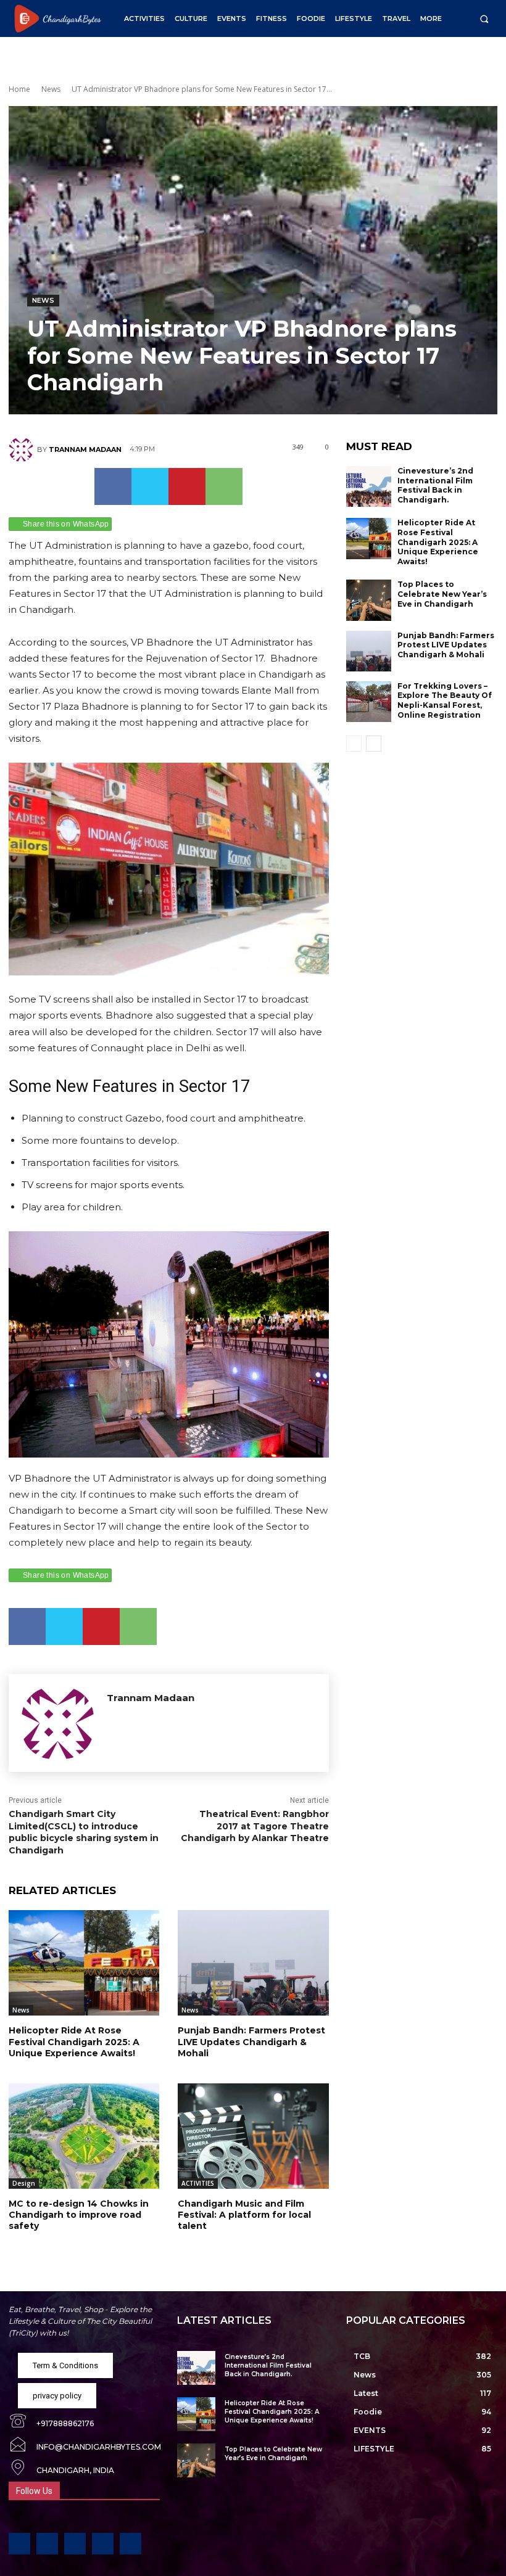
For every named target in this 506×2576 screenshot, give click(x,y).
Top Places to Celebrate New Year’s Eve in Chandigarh (442, 594)
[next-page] (374, 744)
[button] (484, 19)
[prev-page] (354, 744)
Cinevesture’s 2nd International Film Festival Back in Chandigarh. (435, 485)
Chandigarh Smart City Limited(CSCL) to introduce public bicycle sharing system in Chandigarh (84, 1832)
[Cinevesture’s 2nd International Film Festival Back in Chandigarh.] (369, 486)
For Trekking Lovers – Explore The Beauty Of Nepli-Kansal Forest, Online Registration (445, 700)
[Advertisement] (422, 843)
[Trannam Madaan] (23, 449)
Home (19, 89)
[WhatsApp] (224, 486)
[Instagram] (47, 2544)
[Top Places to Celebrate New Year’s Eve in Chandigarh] (369, 600)
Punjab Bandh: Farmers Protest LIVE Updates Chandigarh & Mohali (251, 2041)
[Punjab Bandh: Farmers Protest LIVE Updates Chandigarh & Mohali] (253, 1963)
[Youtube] (131, 2544)
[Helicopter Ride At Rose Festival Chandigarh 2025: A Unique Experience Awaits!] (84, 1963)
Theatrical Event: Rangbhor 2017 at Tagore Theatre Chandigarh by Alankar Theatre (255, 1826)
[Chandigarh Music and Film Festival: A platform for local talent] (253, 2136)
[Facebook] (113, 486)
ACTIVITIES (198, 2183)
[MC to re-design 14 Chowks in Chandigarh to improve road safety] (84, 2136)
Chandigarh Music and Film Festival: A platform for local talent (244, 2215)
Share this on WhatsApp (66, 524)
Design (24, 2183)
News (51, 89)
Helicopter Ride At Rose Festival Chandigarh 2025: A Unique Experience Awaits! (74, 2041)
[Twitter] (150, 486)
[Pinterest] (187, 486)
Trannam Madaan (85, 449)
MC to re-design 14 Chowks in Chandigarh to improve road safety (79, 2215)
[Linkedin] (75, 2544)
